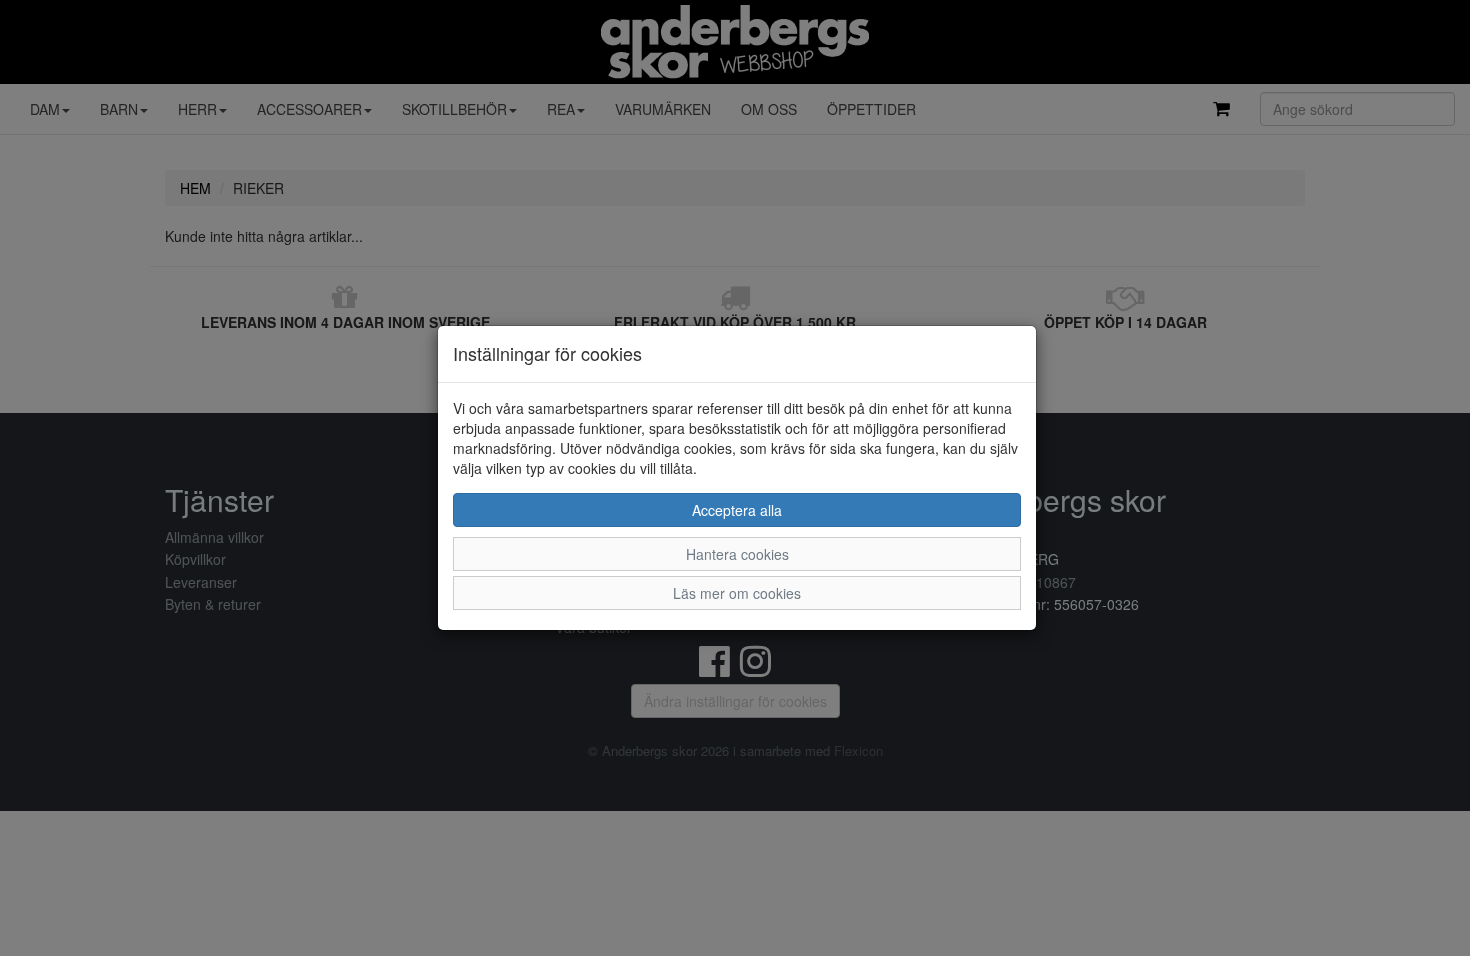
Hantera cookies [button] (737, 554)
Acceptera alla (737, 510)
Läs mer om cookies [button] (737, 593)
